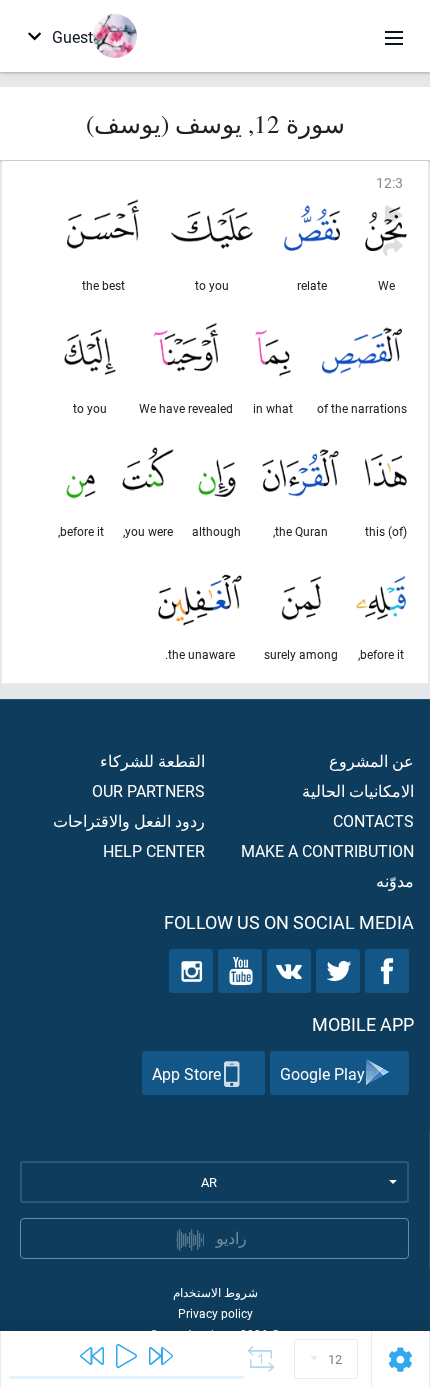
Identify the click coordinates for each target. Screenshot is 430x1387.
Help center (154, 850)
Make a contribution (327, 850)
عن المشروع (371, 760)
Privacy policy (215, 1313)
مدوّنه (395, 880)
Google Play (322, 1073)
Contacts (373, 820)
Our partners (148, 790)
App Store (186, 1073)
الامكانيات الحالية (358, 790)
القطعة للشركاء (152, 760)
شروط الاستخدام (215, 1292)
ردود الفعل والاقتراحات (129, 820)
